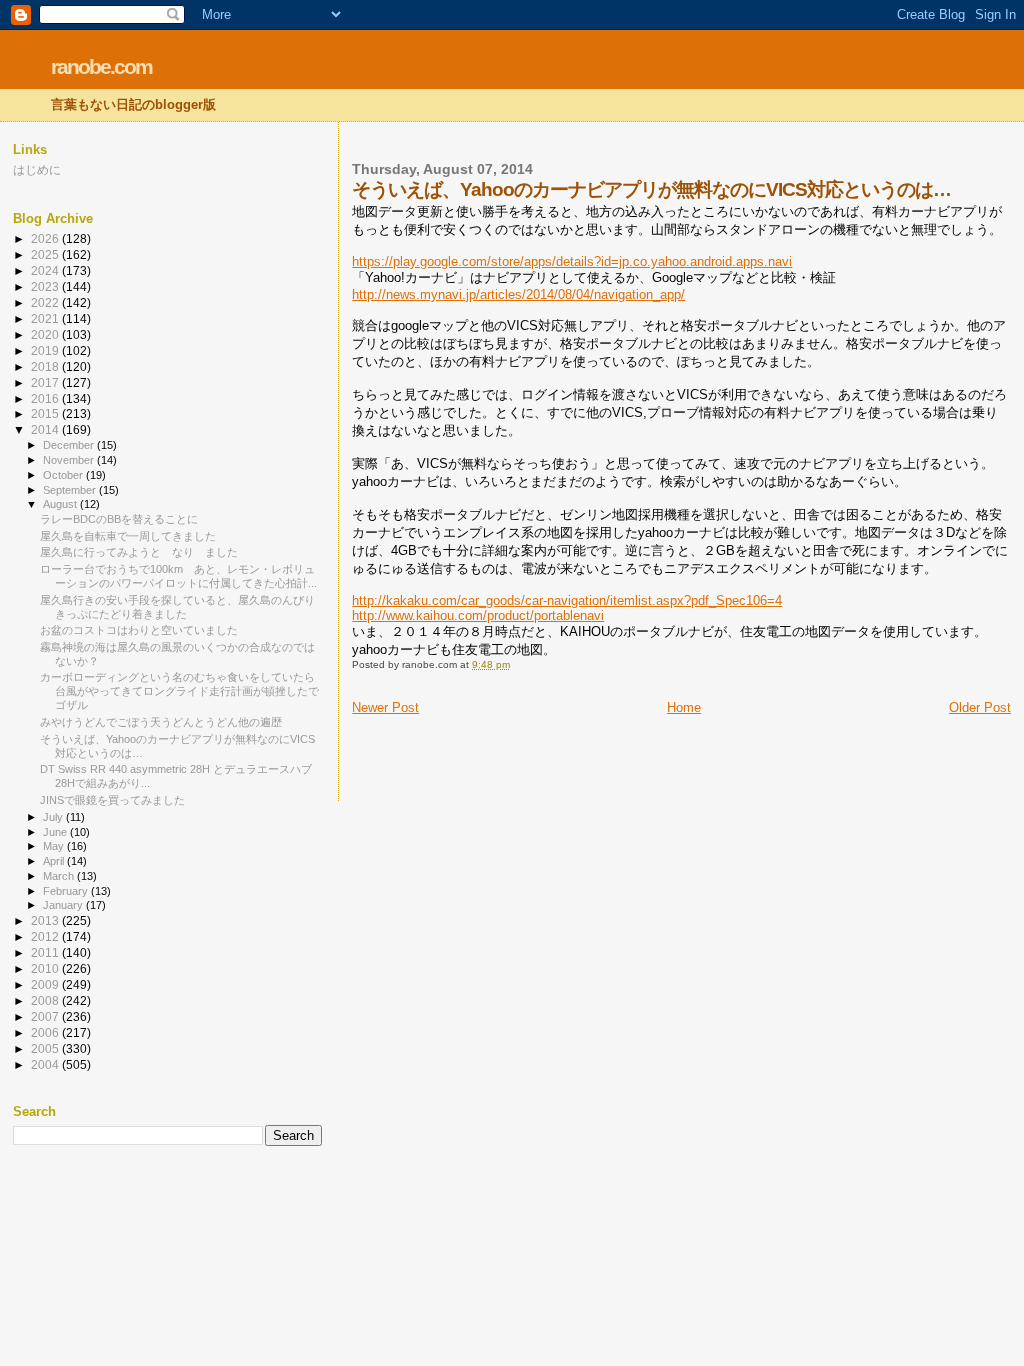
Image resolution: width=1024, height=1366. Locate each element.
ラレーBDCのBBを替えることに (119, 519)
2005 (46, 1048)
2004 (46, 1064)
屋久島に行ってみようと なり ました (139, 552)
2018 (46, 366)
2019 (46, 350)
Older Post (980, 707)
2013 (46, 920)
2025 (46, 254)
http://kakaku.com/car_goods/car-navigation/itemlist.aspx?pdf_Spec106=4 (567, 600)
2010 (46, 968)
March (60, 876)
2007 (46, 1016)
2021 (46, 318)
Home (684, 707)
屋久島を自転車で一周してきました (128, 536)
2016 (46, 398)
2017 (46, 382)
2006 (46, 1032)
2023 (46, 286)
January (64, 905)
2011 (46, 952)
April (55, 861)
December (70, 445)
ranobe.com (101, 66)
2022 (46, 302)
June (56, 832)
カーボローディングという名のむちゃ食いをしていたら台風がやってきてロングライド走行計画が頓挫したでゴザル (179, 691)
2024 (46, 270)
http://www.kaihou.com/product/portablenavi (478, 615)
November (70, 460)
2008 (46, 1000)
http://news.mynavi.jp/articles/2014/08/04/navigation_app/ (518, 294)
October (64, 475)
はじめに (37, 169)
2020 (46, 334)
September (71, 490)
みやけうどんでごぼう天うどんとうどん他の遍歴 (161, 722)
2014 (46, 429)
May (55, 846)
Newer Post (385, 707)
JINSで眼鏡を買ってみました (112, 800)
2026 (46, 238)
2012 (46, 936)
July (54, 817)
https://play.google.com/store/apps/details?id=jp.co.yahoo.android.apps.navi (572, 261)
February (67, 891)
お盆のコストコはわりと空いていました (139, 630)
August (61, 504)
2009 (46, 984)
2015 (46, 413)
